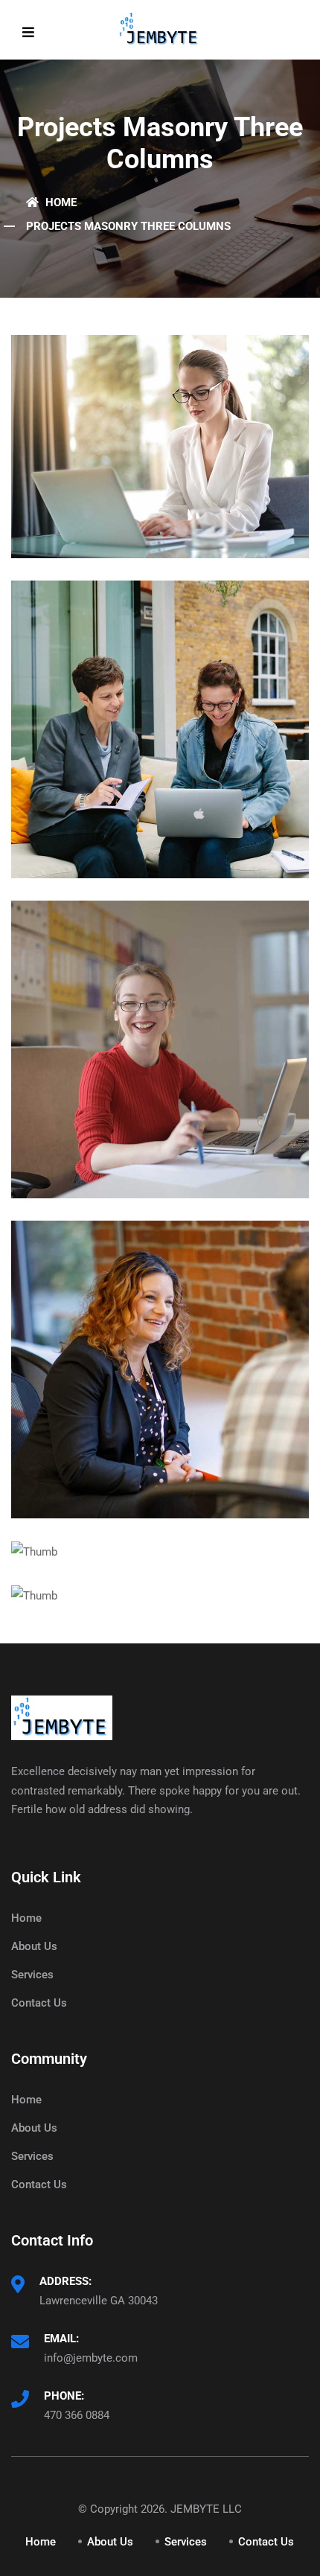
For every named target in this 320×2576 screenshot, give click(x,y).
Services (32, 1975)
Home (60, 202)
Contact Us (39, 2003)
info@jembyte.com (91, 2358)
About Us (34, 1946)
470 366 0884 (77, 2415)
